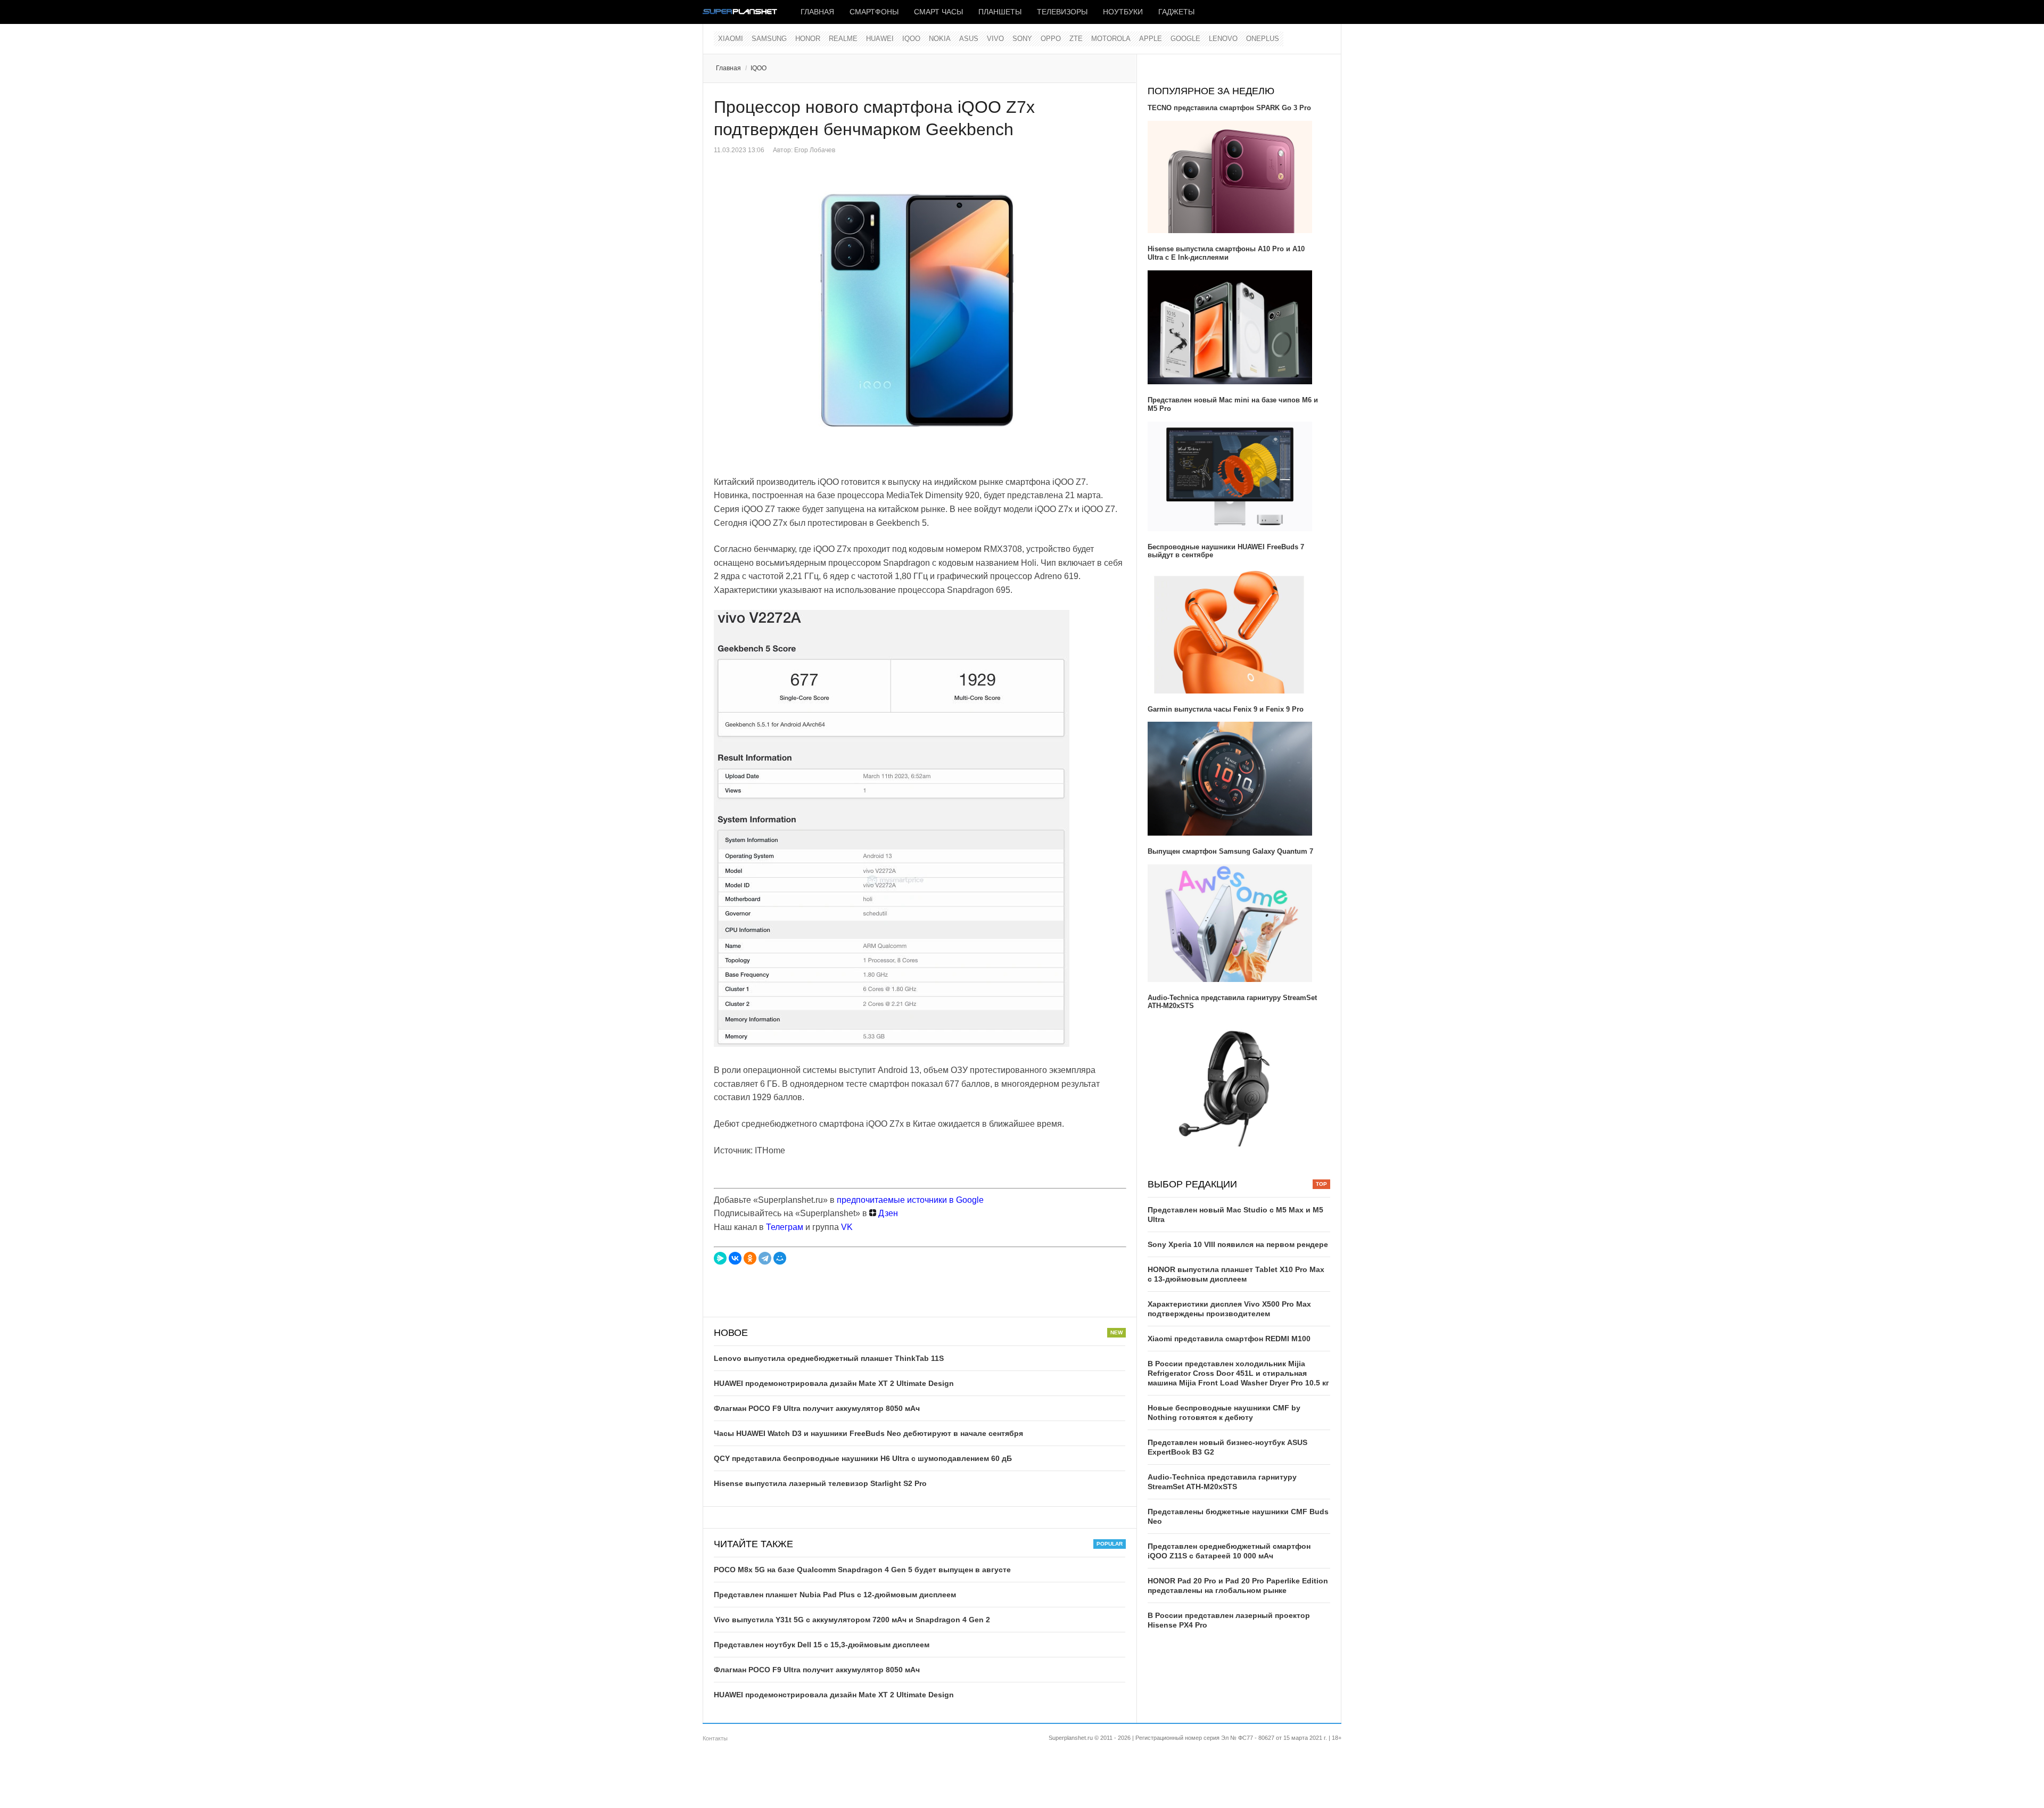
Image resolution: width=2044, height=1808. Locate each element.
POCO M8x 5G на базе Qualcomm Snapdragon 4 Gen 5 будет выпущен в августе (862, 1570)
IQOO (911, 39)
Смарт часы (938, 12)
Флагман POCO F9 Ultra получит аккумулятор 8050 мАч (817, 1408)
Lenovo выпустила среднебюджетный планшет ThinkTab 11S (829, 1358)
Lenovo (1223, 39)
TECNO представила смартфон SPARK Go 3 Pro (1229, 108)
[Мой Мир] (780, 1258)
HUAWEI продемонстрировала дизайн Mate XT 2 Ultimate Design (834, 1383)
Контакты (715, 1738)
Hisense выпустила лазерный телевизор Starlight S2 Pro (820, 1483)
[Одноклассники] (750, 1258)
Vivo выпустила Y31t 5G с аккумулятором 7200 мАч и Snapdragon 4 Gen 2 (852, 1620)
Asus (969, 39)
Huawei (880, 39)
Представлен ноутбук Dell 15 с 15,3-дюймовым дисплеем (822, 1645)
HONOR (808, 39)
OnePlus (1263, 39)
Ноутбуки (1123, 12)
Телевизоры (1062, 12)
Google (1185, 39)
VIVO (995, 39)
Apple (1151, 39)
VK (847, 1227)
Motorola (1111, 39)
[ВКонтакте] (735, 1258)
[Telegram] (765, 1258)
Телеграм (785, 1227)
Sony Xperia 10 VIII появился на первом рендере (1238, 1244)
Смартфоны (874, 12)
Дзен (887, 1213)
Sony (1022, 39)
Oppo (1051, 39)
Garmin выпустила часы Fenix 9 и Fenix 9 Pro (1226, 709)
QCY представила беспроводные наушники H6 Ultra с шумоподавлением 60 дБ (863, 1458)
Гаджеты (1176, 12)
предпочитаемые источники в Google (910, 1200)
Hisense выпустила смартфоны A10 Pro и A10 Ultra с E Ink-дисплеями (1226, 253)
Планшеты (1000, 12)
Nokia (940, 39)
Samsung (769, 39)
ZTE (1076, 39)
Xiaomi (731, 39)
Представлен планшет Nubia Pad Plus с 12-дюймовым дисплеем (835, 1595)
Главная (817, 12)
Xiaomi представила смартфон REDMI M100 (1229, 1339)
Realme (843, 39)
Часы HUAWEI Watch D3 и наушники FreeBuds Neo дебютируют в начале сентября (868, 1433)
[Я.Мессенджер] (720, 1258)
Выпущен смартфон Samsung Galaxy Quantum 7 (1230, 851)
